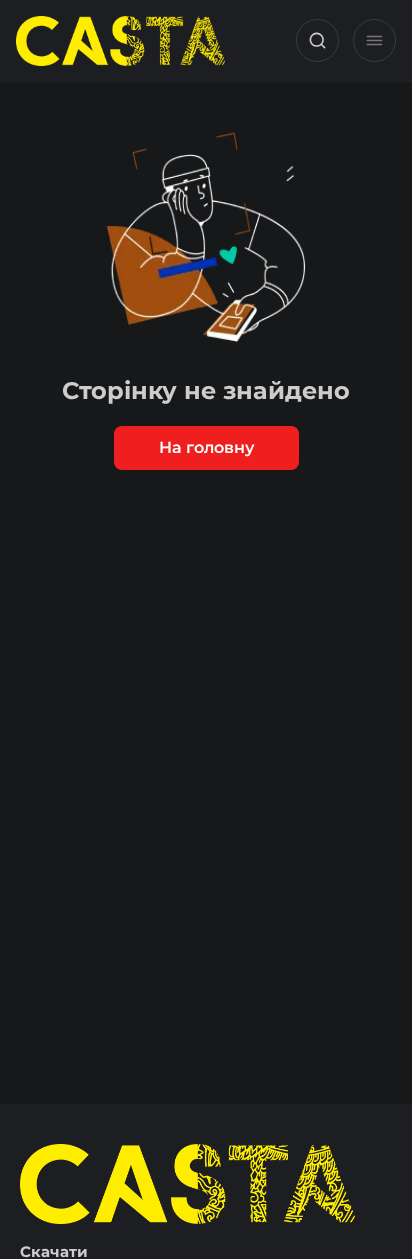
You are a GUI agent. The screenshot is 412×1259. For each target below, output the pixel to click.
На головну (206, 447)
